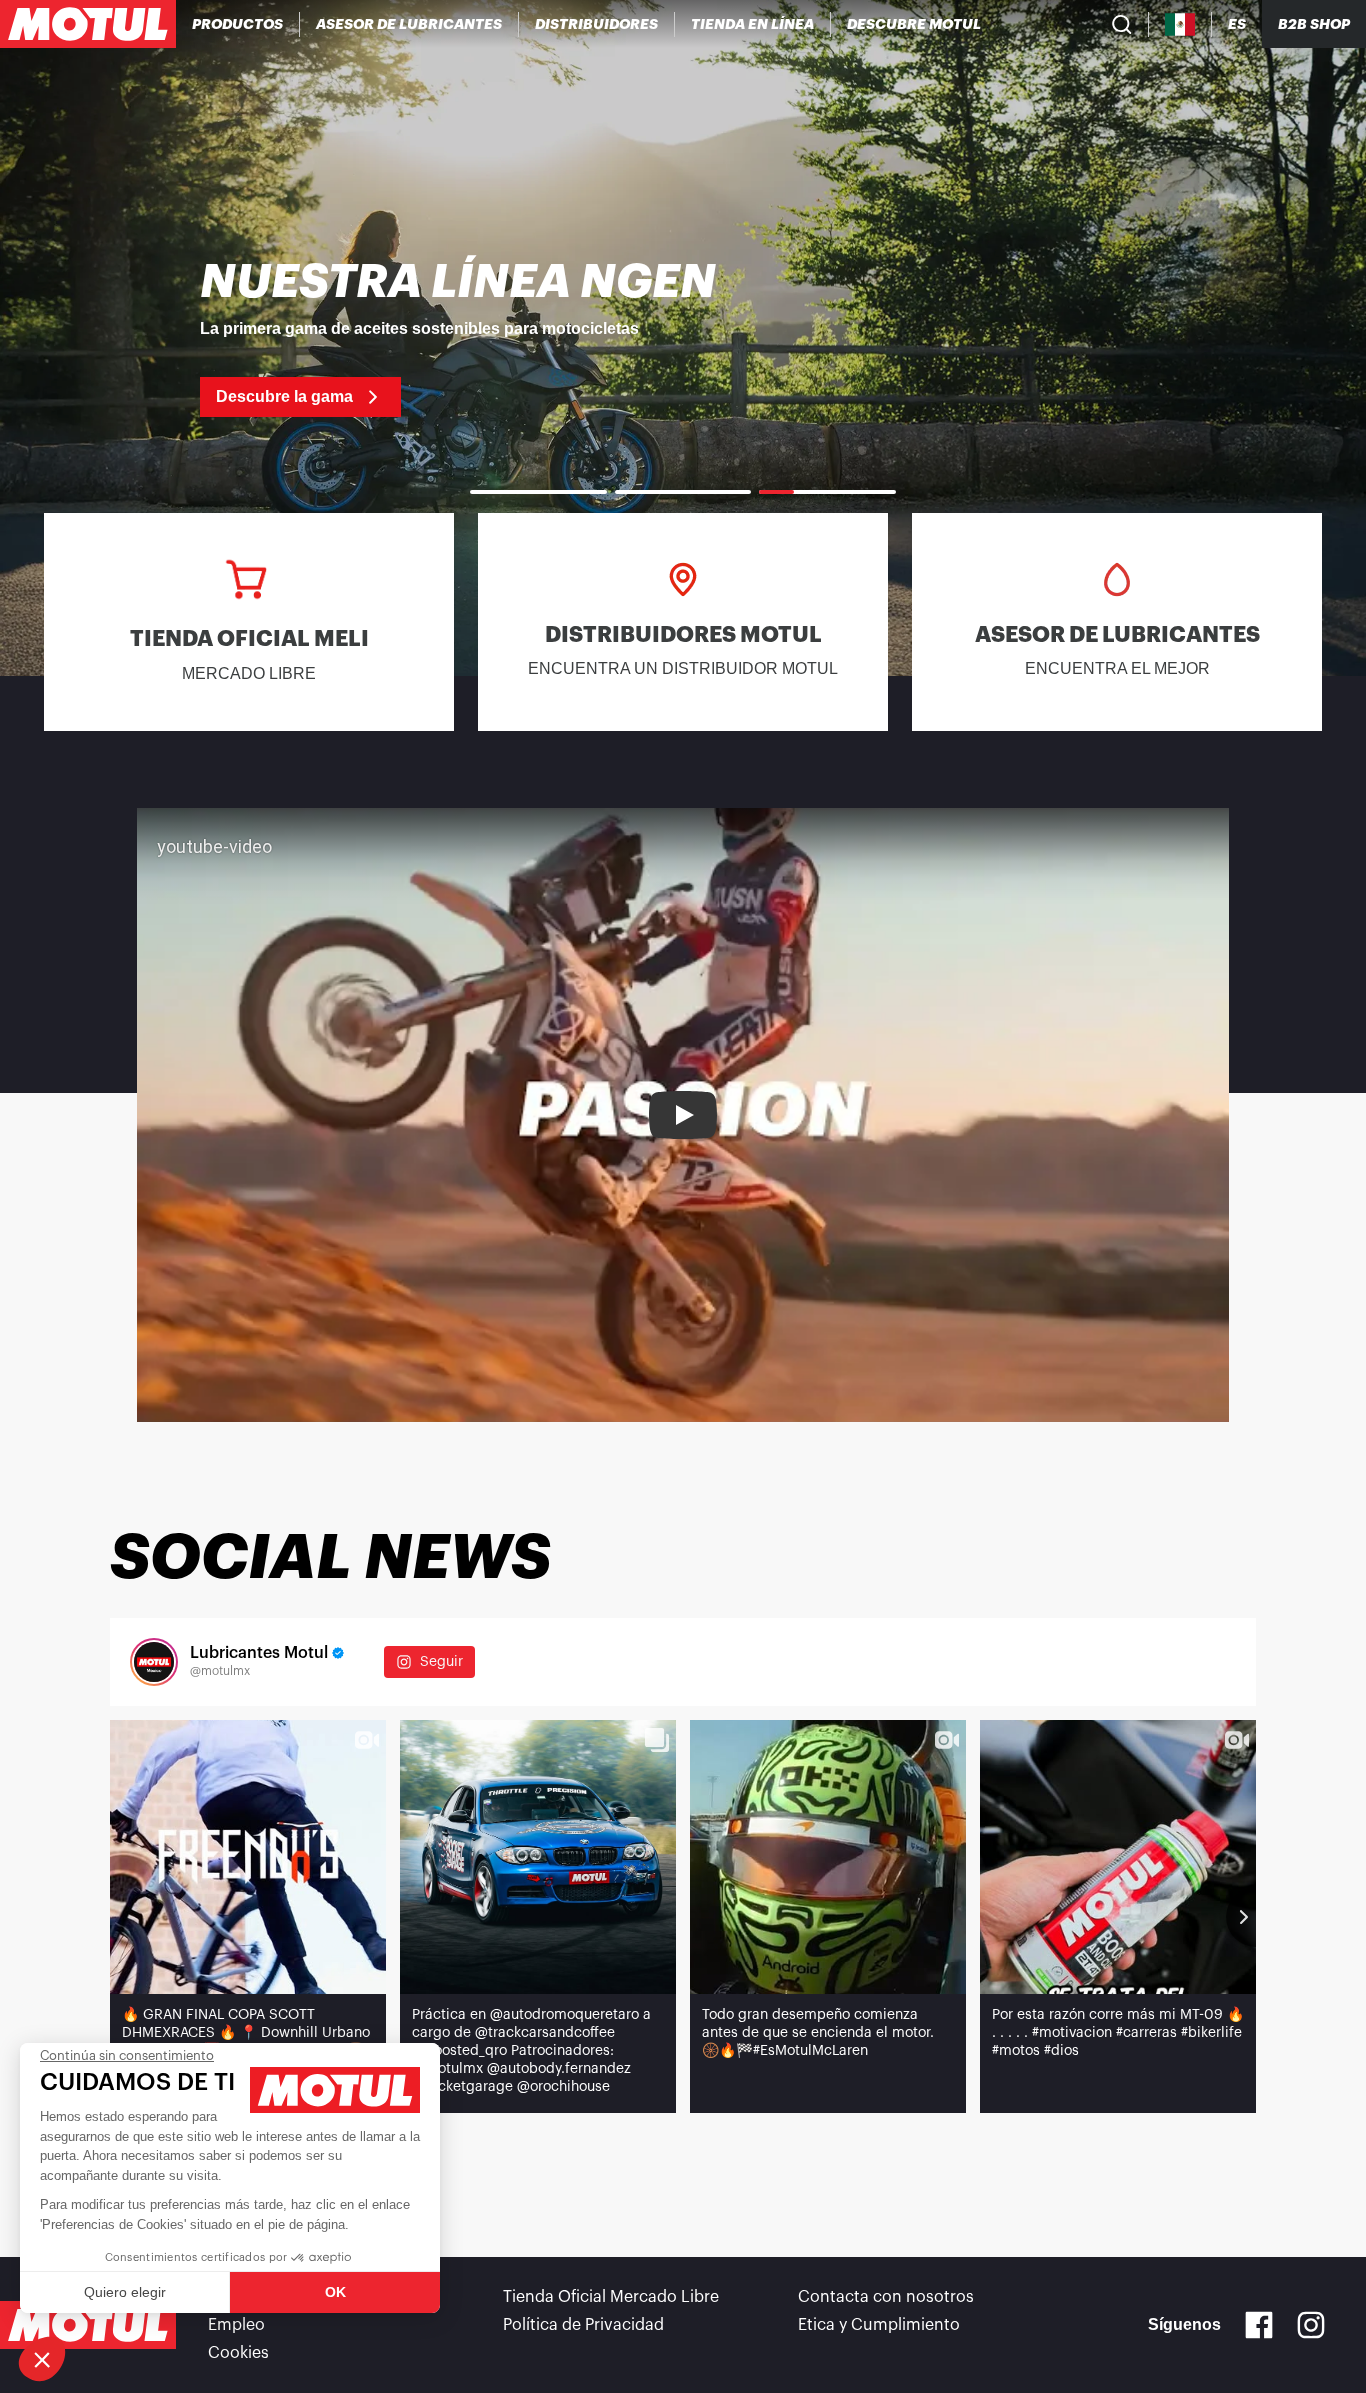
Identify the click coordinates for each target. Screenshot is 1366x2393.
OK (335, 2292)
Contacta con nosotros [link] (886, 2297)
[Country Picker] (1180, 24)
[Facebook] (1259, 2325)
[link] (753, 24)
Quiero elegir (125, 2292)
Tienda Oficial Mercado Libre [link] (611, 2297)
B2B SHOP (1314, 24)
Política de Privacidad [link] (583, 2325)
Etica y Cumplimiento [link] (879, 2325)
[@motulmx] (154, 1662)
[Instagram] (1311, 2325)
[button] (42, 2359)
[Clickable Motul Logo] (88, 24)
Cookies (238, 2353)
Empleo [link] (236, 2325)
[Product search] (1122, 24)
